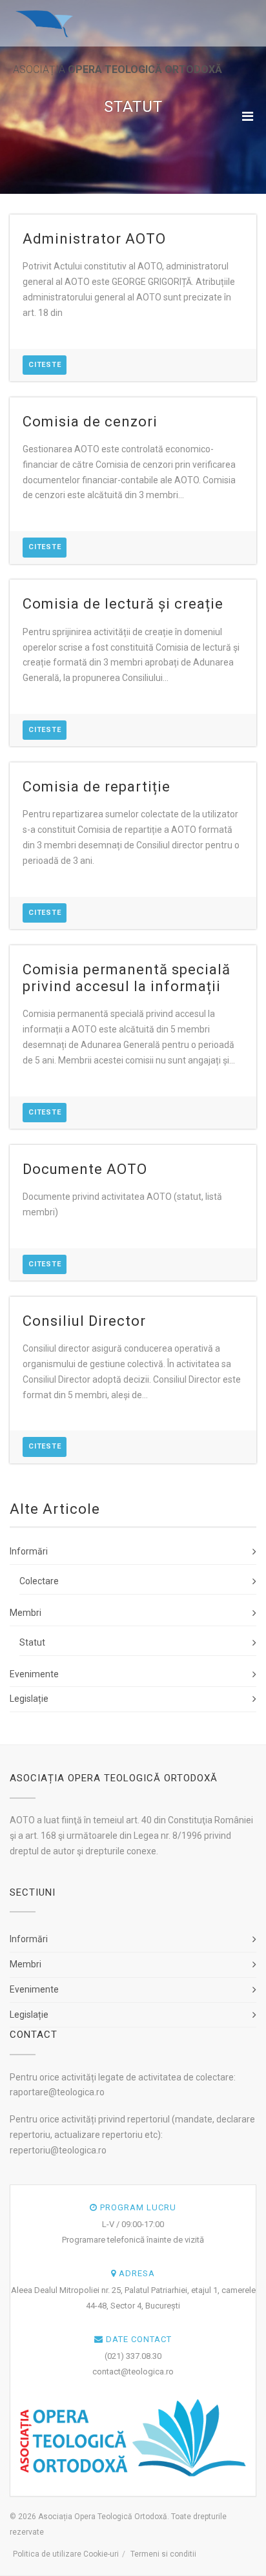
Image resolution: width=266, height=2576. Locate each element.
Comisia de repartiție (97, 787)
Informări (29, 1551)
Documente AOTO (85, 1169)
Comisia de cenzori (90, 422)
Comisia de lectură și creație (123, 604)
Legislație (29, 1699)
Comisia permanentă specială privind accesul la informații (127, 978)
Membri (26, 1613)
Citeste (45, 365)
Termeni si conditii (163, 2554)
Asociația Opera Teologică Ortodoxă (103, 2517)
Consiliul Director (84, 1321)
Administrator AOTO (94, 239)
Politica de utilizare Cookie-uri (66, 2554)
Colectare (39, 1581)
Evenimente (34, 1674)
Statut (32, 1642)
